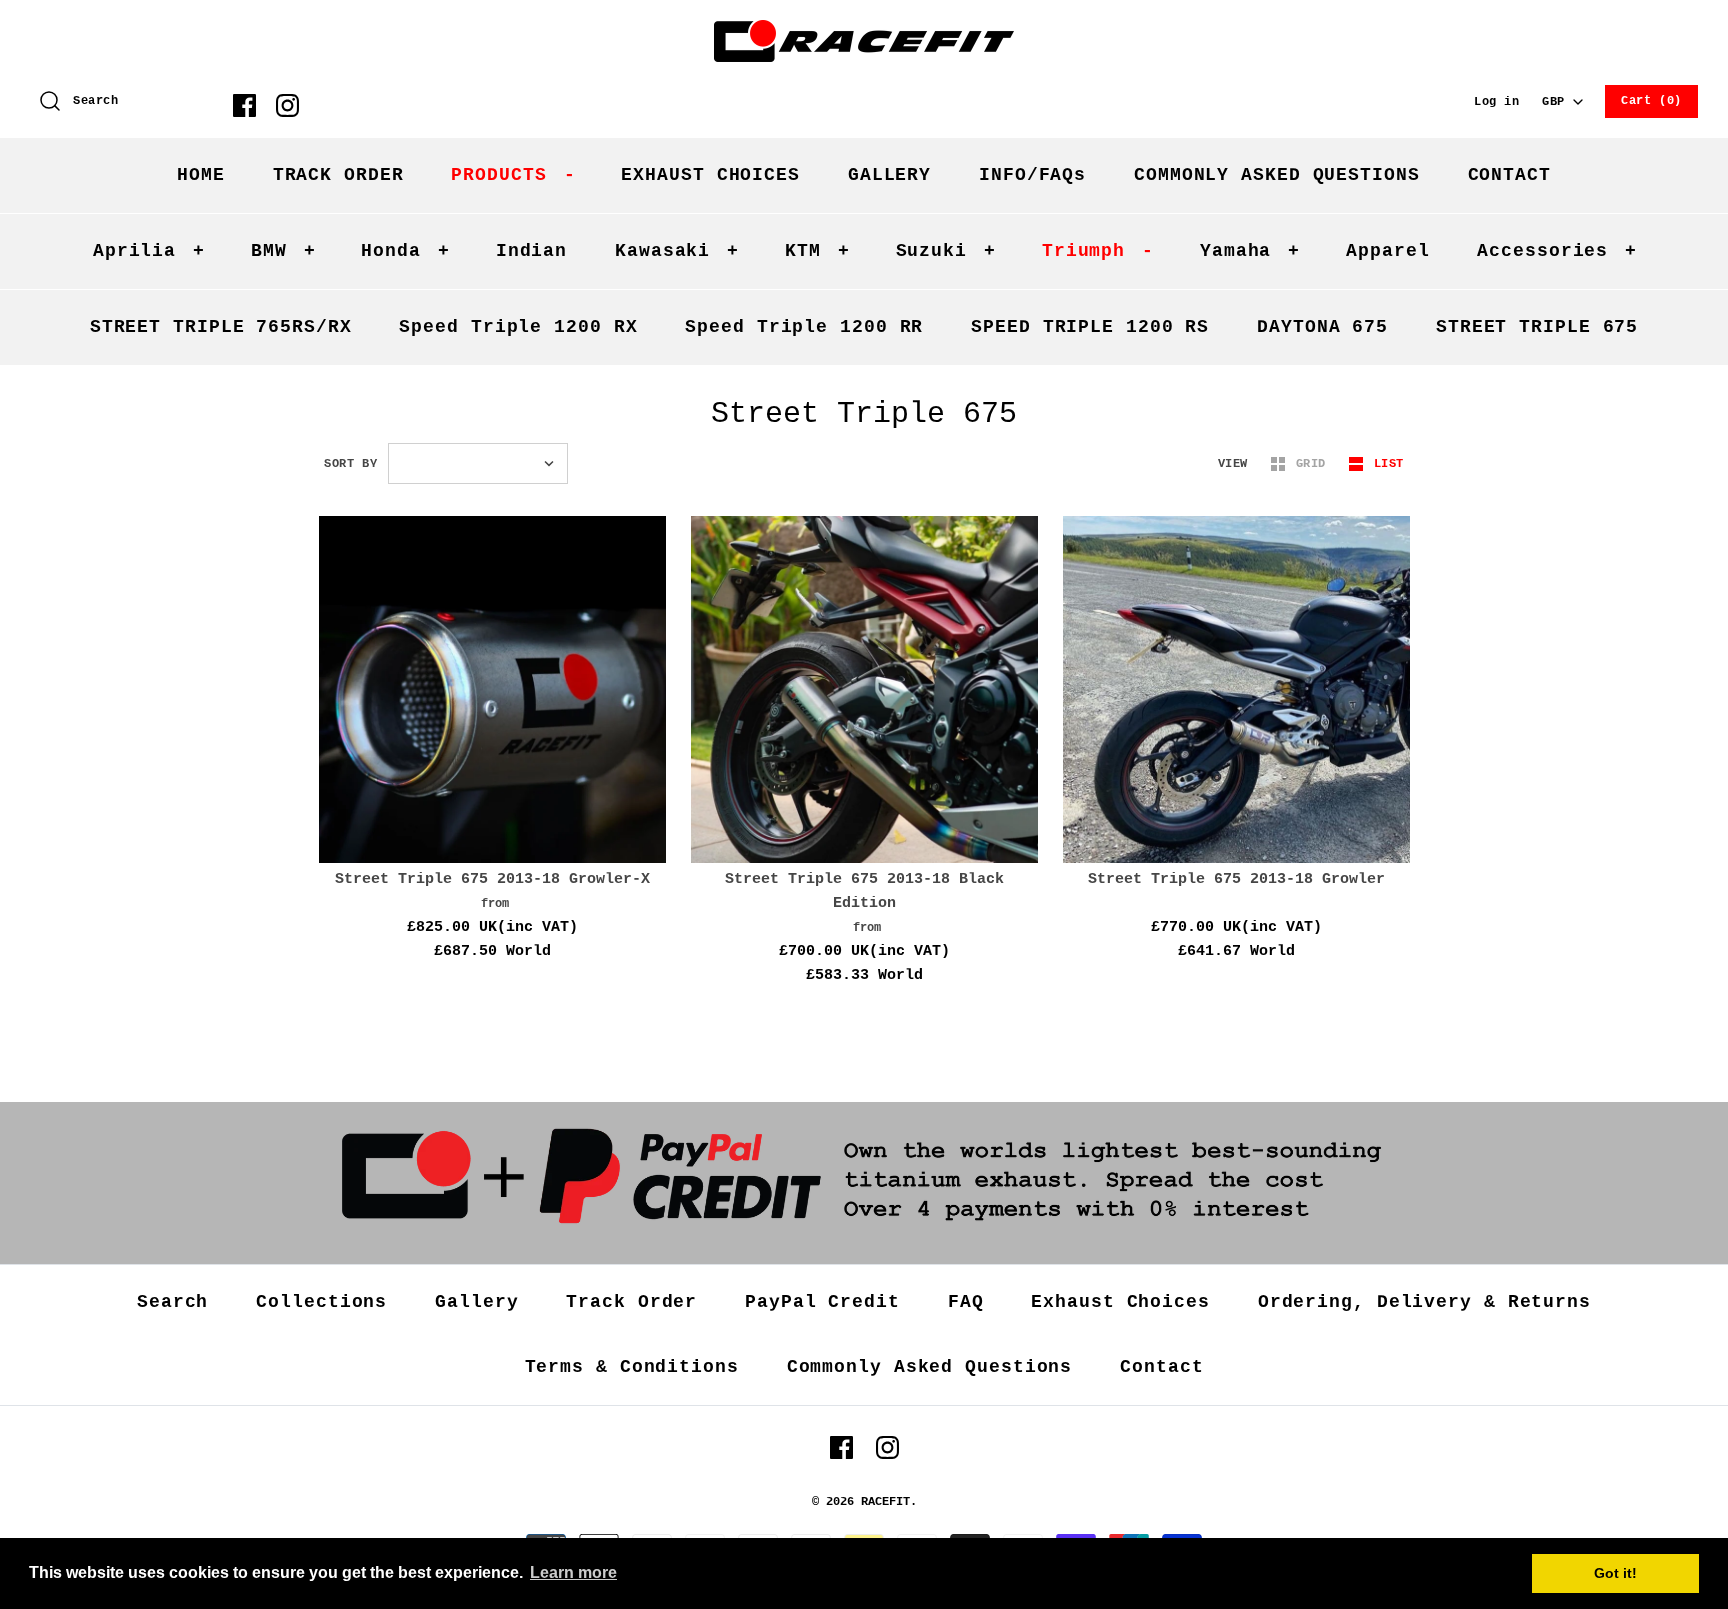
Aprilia (149, 251)
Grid (1315, 464)
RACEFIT (885, 1502)
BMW (283, 251)
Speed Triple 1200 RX (518, 327)
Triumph (1098, 251)
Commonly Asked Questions (930, 1367)
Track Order (631, 1302)
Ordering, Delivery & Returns (1424, 1302)
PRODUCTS (513, 175)
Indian (531, 251)
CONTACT (1509, 175)
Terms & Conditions (632, 1367)
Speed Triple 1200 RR (804, 327)
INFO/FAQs (1032, 175)
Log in (1497, 102)
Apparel (1387, 251)
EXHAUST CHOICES (710, 175)
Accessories (1557, 251)
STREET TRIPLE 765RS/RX (221, 327)
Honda (405, 251)
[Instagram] (287, 105)
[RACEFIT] (864, 31)
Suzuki (946, 251)
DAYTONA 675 (1322, 327)
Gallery (476, 1302)
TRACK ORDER (338, 175)
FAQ (966, 1302)
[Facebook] (244, 105)
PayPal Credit (822, 1302)
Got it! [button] (1615, 1573)
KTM (817, 251)
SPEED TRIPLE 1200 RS (1090, 327)
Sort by (350, 464)
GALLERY (889, 175)
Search (172, 1302)
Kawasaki (677, 251)
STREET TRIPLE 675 (1537, 327)
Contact (1161, 1367)
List (1389, 464)
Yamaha (1250, 251)
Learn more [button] (573, 1572)
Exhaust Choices (1120, 1302)
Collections (321, 1302)
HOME (201, 175)
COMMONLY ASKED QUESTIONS (1277, 175)
